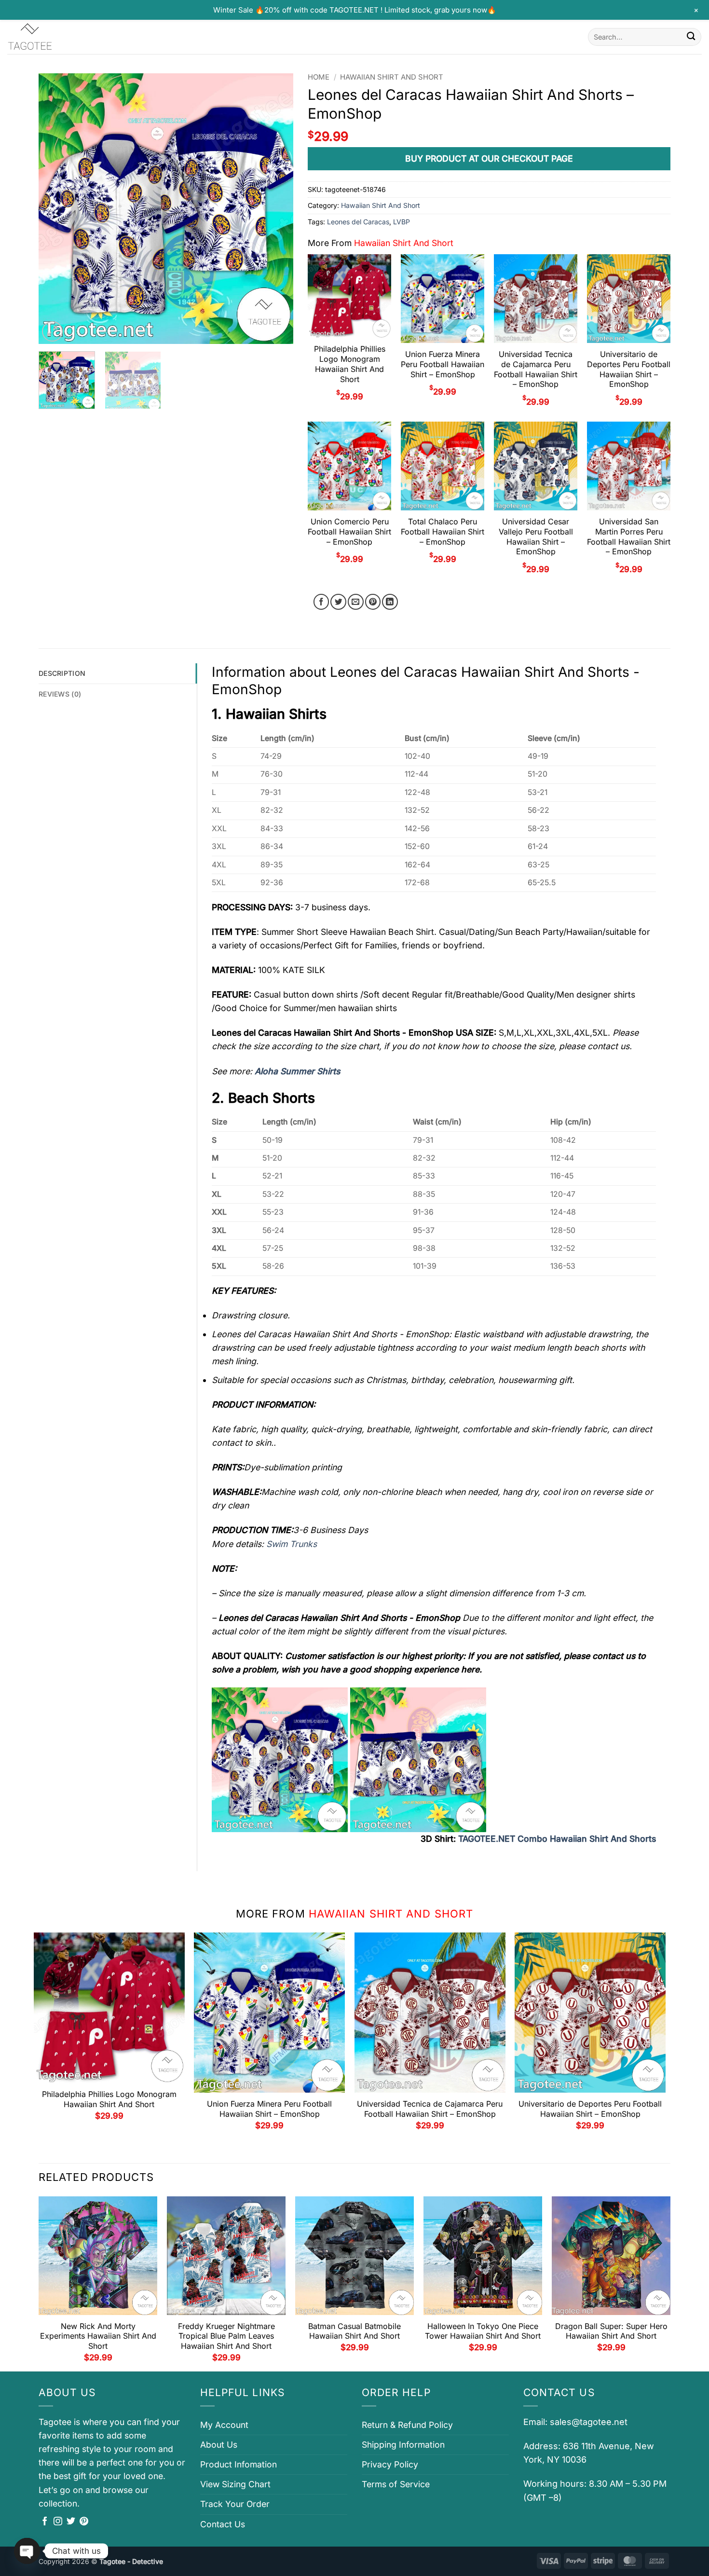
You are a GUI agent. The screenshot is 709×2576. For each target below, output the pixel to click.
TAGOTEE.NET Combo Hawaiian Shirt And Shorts (557, 1839)
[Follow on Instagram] (58, 2522)
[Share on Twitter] (338, 602)
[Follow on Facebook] (45, 2522)
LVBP (402, 222)
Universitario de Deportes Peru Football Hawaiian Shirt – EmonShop (629, 369)
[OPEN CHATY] (27, 2551)
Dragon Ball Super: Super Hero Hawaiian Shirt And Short (611, 2331)
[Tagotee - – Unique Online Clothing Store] (55, 37)
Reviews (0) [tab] (60, 694)
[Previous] (56, 208)
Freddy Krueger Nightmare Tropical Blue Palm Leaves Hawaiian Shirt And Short (226, 2336)
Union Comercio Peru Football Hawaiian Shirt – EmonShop (349, 532)
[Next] (276, 208)
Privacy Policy (390, 2464)
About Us (219, 2445)
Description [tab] (62, 673)
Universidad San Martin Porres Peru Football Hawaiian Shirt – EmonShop (629, 536)
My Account (224, 2425)
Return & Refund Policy (407, 2425)
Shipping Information (403, 2445)
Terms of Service (396, 2484)
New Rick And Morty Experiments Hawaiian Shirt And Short (98, 2336)
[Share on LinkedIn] (390, 602)
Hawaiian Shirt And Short (392, 77)
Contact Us (223, 2524)
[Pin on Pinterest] (373, 602)
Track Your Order (235, 2504)
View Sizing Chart (235, 2484)
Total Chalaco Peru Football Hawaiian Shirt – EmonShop (443, 532)
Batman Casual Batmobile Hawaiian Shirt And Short (354, 2331)
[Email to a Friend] (356, 602)
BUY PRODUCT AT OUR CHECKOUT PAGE (489, 158)
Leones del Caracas (358, 222)
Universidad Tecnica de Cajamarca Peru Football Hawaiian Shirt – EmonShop (536, 369)
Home (319, 77)
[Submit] (691, 37)
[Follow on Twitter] (71, 2522)
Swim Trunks (292, 1544)
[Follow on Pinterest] (84, 2522)
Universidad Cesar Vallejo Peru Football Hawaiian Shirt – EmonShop (536, 536)
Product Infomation (239, 2464)
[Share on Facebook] (321, 602)
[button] (52, 332)
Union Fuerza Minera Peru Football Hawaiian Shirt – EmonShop (443, 364)
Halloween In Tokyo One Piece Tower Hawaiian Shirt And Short (483, 2331)
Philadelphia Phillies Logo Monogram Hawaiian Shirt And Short (350, 364)
